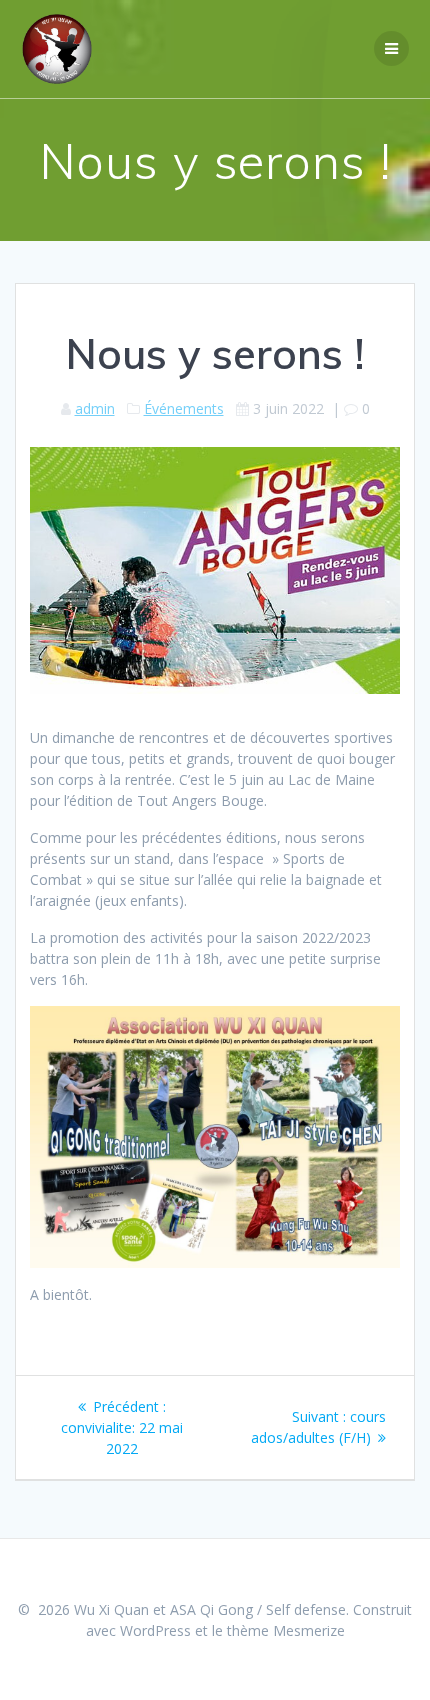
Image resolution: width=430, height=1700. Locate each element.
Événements (184, 408)
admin (95, 408)
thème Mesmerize (286, 1630)
